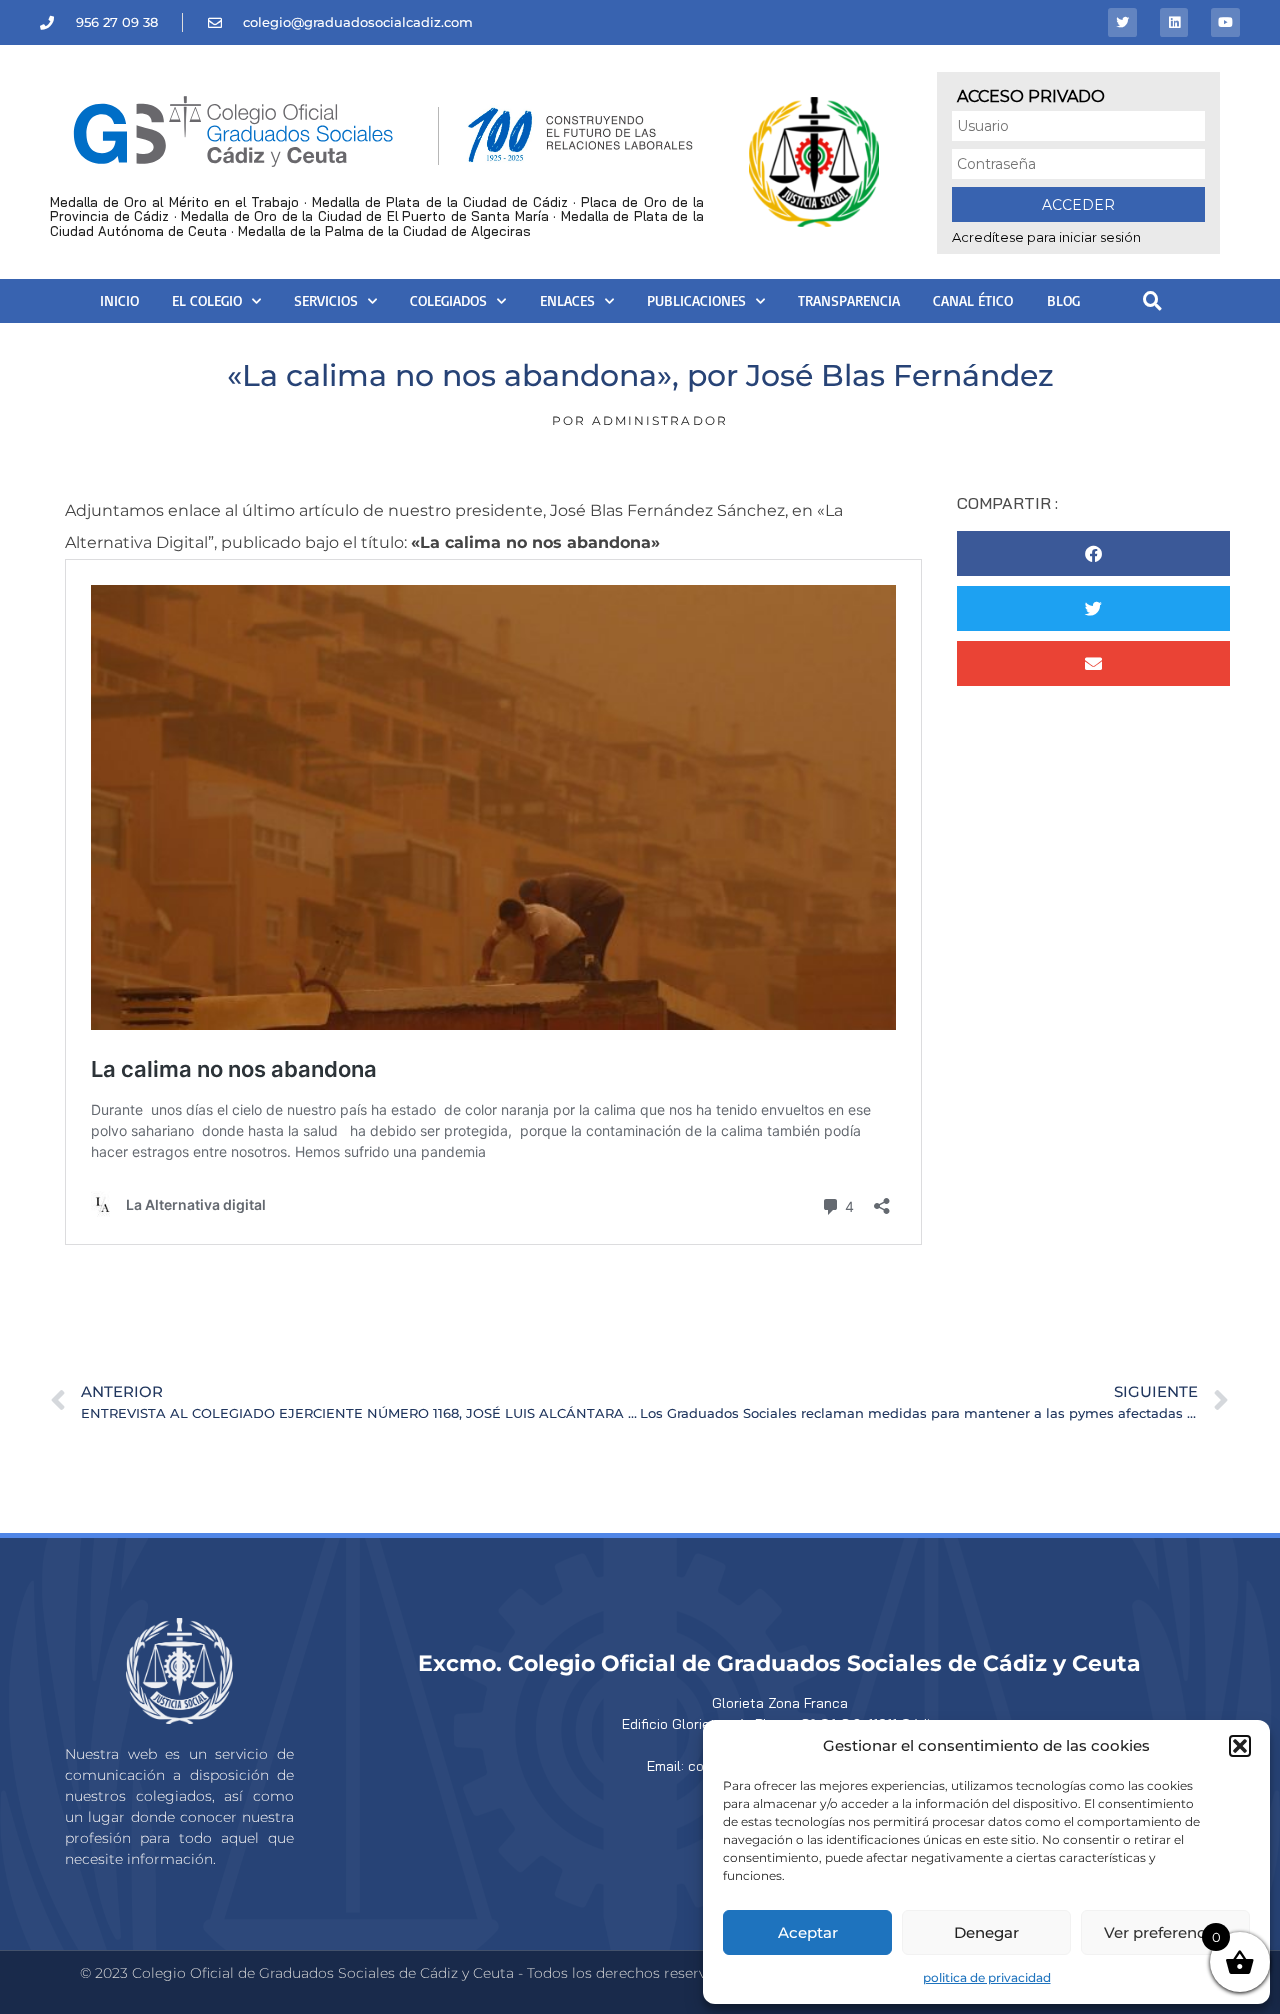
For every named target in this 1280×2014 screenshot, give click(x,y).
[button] (1240, 1746)
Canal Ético (973, 300)
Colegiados (448, 300)
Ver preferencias (1165, 1932)
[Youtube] (1225, 22)
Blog (1063, 300)
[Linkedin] (1174, 22)
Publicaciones (696, 300)
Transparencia (849, 300)
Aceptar (808, 1932)
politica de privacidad (987, 1977)
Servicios (326, 300)
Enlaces (567, 300)
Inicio (119, 300)
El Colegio (207, 300)
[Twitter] (1122, 22)
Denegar (986, 1932)
